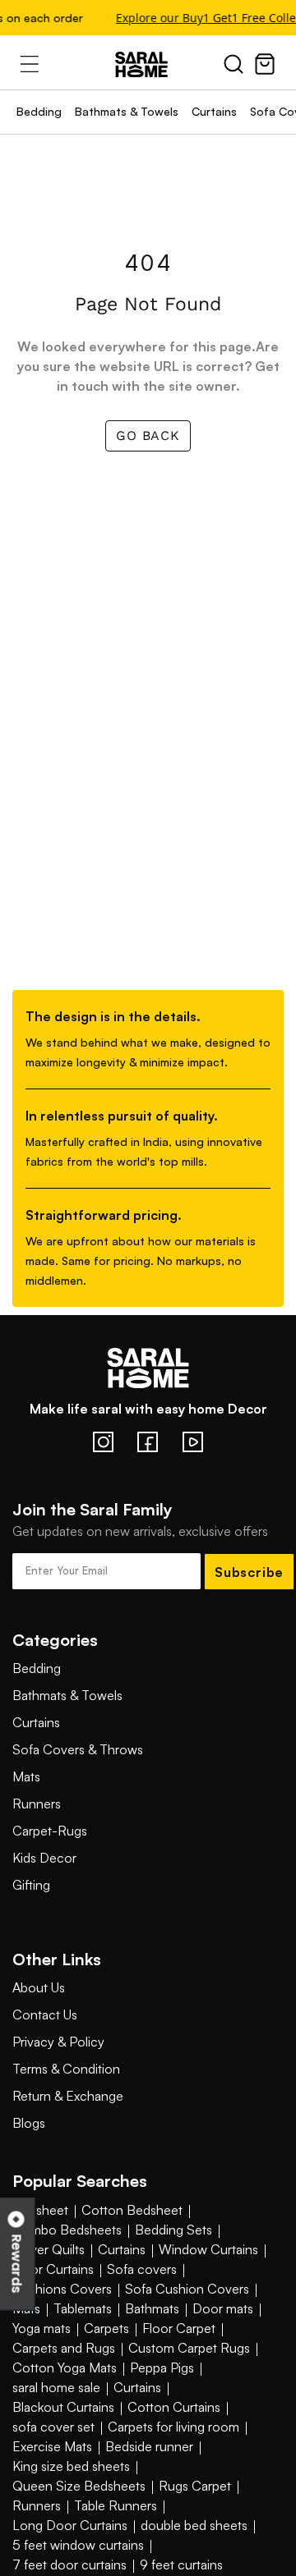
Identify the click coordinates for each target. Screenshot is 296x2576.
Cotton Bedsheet (132, 2210)
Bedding (39, 111)
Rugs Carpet (195, 2486)
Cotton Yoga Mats (65, 2367)
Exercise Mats (52, 2446)
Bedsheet (40, 2210)
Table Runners (116, 2505)
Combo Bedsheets (67, 2230)
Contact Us (45, 2015)
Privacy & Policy (58, 2042)
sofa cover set (53, 2427)
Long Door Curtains (70, 2525)
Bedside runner (149, 2446)
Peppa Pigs (162, 2367)
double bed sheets (194, 2525)
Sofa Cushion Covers (187, 2289)
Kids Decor (44, 1858)
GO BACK (148, 435)
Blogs (29, 2123)
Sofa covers (142, 2269)
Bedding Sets (173, 2230)
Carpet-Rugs (50, 1831)
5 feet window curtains (78, 2545)
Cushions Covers (62, 2289)
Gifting (31, 1885)
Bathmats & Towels (127, 111)
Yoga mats (42, 2328)
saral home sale (56, 2387)
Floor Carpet (179, 2328)
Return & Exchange (68, 2096)
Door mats (223, 2308)
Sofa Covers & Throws (78, 1749)
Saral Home (148, 65)
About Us (39, 1987)
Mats (26, 1776)
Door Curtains (53, 2269)
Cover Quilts (49, 2249)
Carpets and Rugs (64, 2348)
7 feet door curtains (69, 2565)
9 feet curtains (181, 2565)
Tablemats (83, 2308)
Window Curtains (208, 2249)
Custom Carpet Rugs (189, 2348)
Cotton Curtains (174, 2407)
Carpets (106, 2328)
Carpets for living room (173, 2427)
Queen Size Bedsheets (79, 2486)
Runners (37, 1804)
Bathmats (152, 2308)
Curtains (214, 111)
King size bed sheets (71, 2466)
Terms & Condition (66, 2069)
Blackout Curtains (63, 2407)
